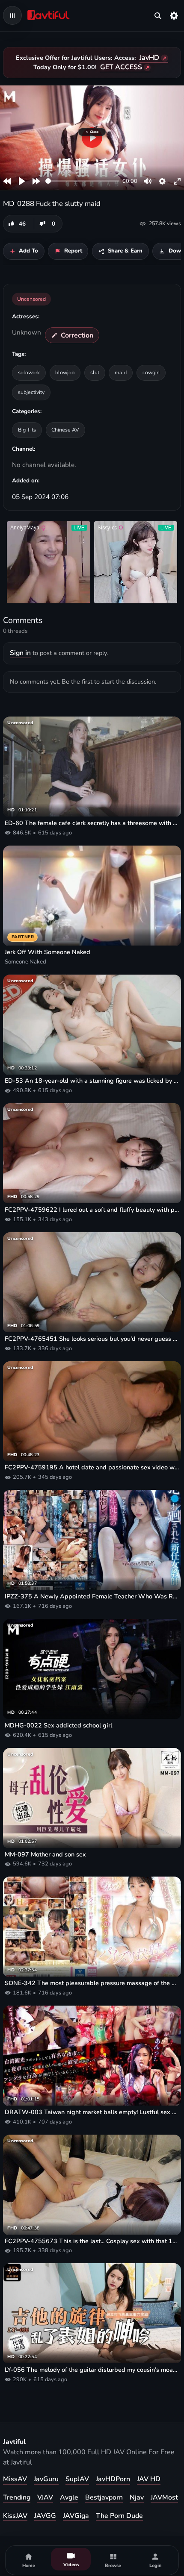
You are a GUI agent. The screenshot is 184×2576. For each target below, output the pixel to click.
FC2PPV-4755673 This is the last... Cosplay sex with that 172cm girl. (92, 2241)
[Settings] (174, 15)
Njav (137, 2497)
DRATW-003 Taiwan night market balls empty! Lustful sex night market (92, 2112)
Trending (17, 2497)
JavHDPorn (113, 2479)
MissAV (15, 2479)
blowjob (65, 372)
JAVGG (45, 2516)
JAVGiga (76, 2516)
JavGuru (46, 2479)
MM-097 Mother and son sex (45, 1855)
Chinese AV (65, 430)
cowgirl (151, 372)
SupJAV (77, 2479)
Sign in (20, 653)
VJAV (45, 2497)
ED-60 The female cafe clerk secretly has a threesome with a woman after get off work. (92, 823)
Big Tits (27, 430)
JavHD (149, 58)
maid (121, 372)
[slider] (82, 181)
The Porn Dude (119, 2516)
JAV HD (149, 2479)
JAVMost (164, 2497)
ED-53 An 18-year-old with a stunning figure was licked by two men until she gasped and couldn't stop (92, 1081)
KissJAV (15, 2516)
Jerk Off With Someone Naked (47, 952)
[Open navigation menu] (12, 15)
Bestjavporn (104, 2497)
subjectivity (31, 392)
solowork (29, 372)
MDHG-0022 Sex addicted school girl (58, 1726)
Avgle (69, 2497)
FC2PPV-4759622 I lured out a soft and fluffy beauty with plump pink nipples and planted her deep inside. (92, 1210)
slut (95, 372)
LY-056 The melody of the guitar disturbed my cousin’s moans (92, 2370)
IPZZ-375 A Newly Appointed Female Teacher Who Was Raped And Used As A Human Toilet (92, 1596)
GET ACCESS (121, 67)
